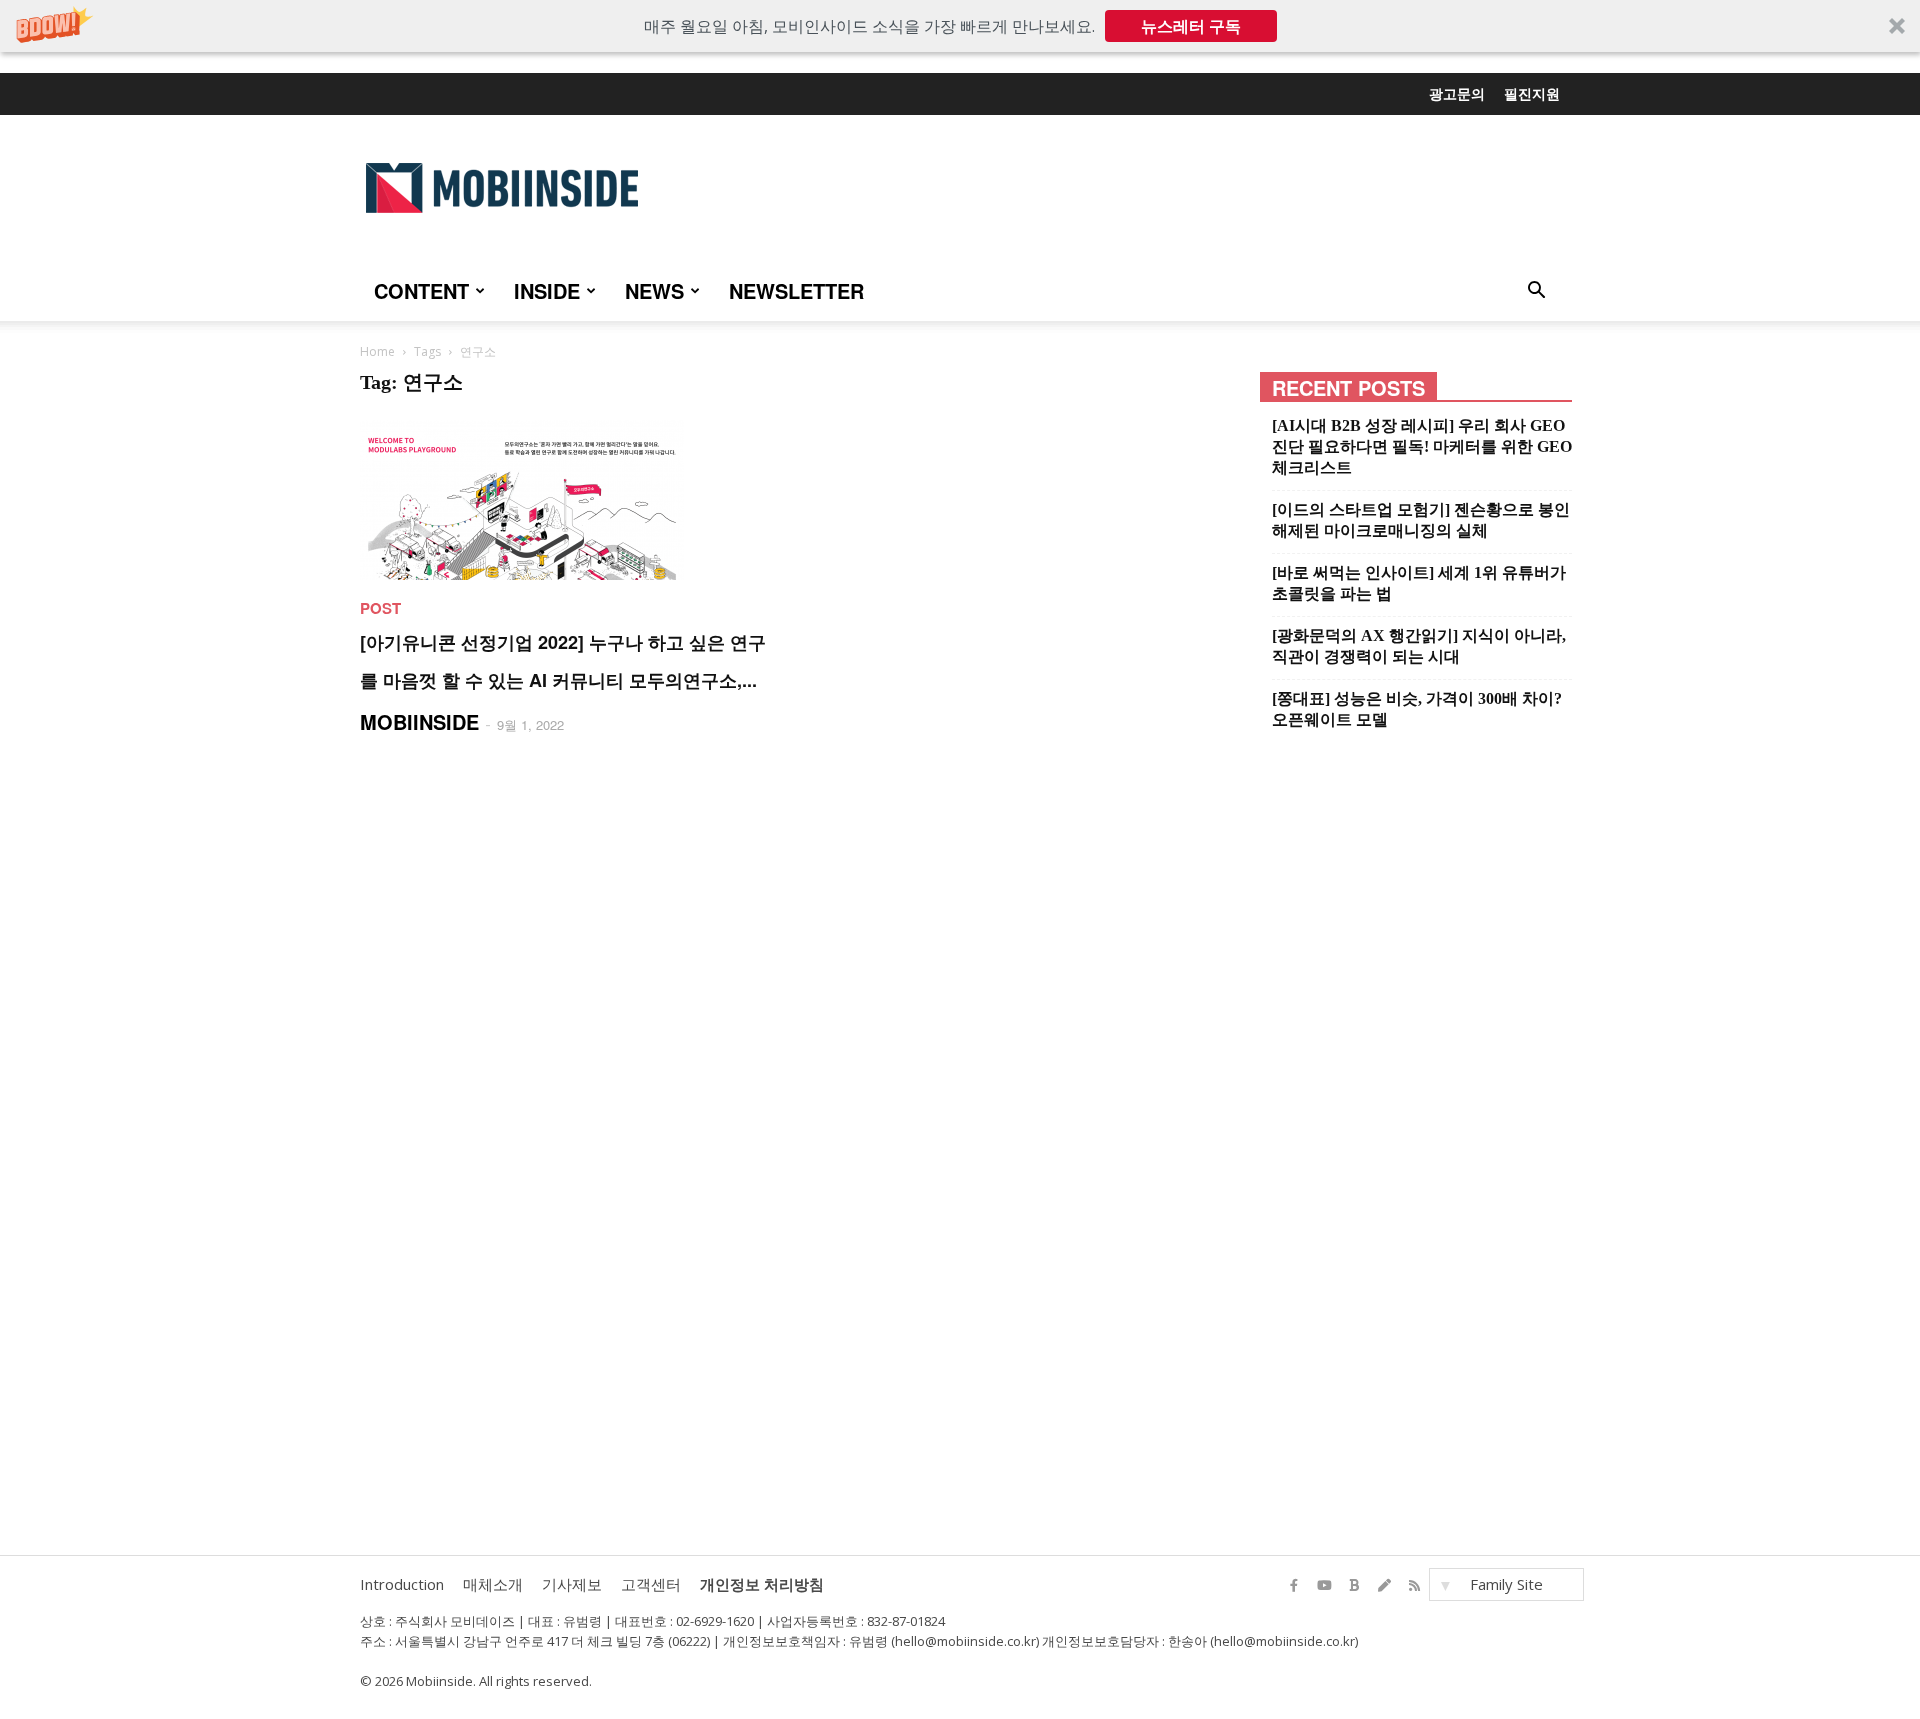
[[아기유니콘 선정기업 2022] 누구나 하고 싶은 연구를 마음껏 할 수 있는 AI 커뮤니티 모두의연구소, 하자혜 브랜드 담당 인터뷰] (567, 500)
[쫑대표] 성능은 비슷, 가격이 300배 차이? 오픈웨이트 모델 (1417, 709)
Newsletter (796, 290)
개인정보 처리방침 (762, 1584)
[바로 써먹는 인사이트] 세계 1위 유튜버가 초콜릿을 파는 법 (1419, 583)
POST (380, 608)
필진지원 (1532, 93)
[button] (960, 26)
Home (377, 351)
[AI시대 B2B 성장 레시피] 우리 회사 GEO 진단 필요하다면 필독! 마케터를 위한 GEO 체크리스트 (1422, 446)
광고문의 (1457, 93)
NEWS (654, 290)
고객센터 (651, 1584)
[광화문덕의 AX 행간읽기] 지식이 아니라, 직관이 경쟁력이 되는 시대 (1419, 646)
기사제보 (572, 1584)
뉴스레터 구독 (1191, 26)
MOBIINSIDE (419, 721)
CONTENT (421, 290)
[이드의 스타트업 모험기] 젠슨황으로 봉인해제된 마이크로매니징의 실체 (1421, 520)
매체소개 (493, 1584)
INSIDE (547, 290)
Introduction (402, 1584)
